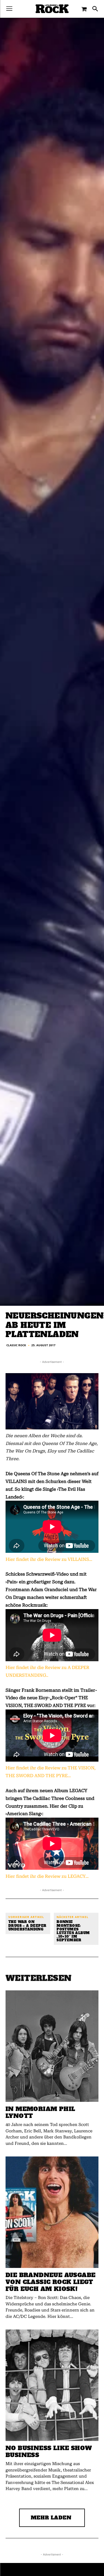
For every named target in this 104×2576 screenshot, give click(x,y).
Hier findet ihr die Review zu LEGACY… (47, 1876)
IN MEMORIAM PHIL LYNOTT (40, 2112)
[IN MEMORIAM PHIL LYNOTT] (52, 2046)
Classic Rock (16, 1345)
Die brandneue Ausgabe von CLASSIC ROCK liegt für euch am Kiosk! (50, 2282)
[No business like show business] (52, 2385)
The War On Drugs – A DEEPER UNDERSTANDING (27, 1926)
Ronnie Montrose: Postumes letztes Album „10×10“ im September (73, 1931)
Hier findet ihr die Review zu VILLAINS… (49, 1559)
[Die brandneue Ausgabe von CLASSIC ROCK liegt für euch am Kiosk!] (52, 2212)
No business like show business (49, 2451)
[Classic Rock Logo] (52, 9)
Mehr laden (51, 2518)
